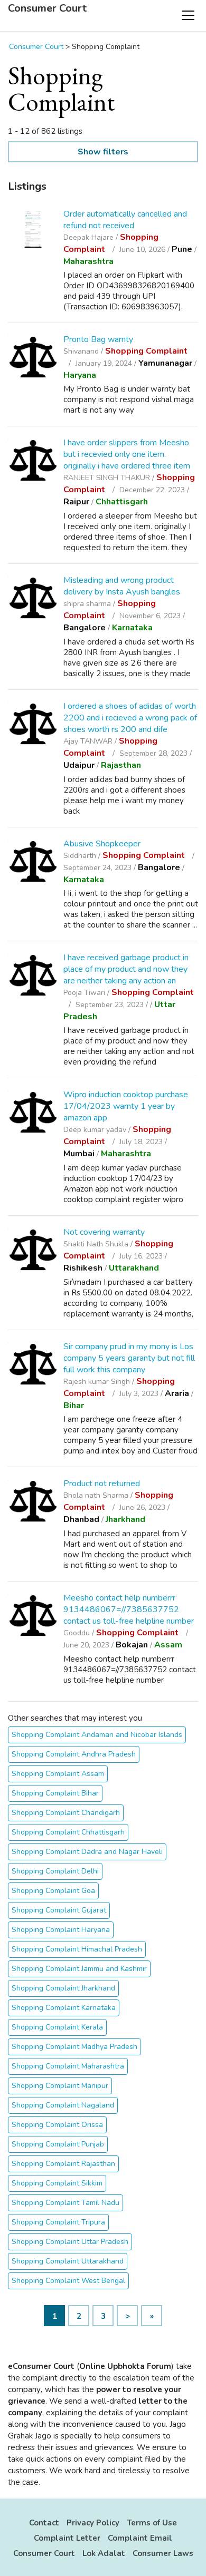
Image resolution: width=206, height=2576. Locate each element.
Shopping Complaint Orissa (57, 2125)
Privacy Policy (93, 2523)
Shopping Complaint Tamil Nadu (65, 2203)
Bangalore (85, 628)
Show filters (103, 152)
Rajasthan (121, 765)
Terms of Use (152, 2523)
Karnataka (132, 628)
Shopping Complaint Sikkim (57, 2183)
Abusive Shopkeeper (102, 844)
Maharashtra (88, 261)
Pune (182, 249)
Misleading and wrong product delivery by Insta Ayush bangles (122, 586)
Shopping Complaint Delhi (55, 1871)
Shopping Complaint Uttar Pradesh (70, 2242)
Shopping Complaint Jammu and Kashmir (79, 1969)
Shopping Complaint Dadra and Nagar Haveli (87, 1852)
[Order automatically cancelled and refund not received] (33, 229)
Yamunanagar (165, 363)
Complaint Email (140, 2538)
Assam (168, 1645)
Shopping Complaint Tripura (58, 2222)
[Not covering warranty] (33, 1251)
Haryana (80, 375)
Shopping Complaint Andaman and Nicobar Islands (97, 1735)
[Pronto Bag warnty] (33, 359)
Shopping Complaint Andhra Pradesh (74, 1754)
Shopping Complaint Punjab (58, 2144)
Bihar (74, 1406)
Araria (177, 1393)
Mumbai (79, 1154)
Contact (44, 2523)
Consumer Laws (163, 2553)
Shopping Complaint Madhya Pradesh (74, 2047)
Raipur (76, 502)
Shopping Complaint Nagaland (63, 2105)
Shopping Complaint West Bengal (68, 2281)
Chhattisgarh (122, 502)
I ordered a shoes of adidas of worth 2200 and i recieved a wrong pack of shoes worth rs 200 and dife (130, 718)
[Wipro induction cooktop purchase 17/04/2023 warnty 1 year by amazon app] (33, 1114)
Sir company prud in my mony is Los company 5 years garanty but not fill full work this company (129, 1358)
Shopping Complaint (146, 351)
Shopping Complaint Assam (58, 1774)
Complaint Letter (67, 2538)
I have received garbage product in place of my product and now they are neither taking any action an (126, 969)
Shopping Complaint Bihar (55, 1793)
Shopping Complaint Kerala (57, 2027)
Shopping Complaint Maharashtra (68, 2066)
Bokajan (132, 1645)
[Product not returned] (33, 1503)
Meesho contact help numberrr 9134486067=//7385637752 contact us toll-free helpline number (129, 1609)
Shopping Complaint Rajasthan (63, 2164)
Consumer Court (47, 8)
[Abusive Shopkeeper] (33, 863)
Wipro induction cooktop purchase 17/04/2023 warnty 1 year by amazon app (126, 1106)
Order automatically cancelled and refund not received (125, 220)
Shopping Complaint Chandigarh (66, 1813)
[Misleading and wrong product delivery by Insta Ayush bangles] (33, 599)
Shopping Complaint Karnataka (64, 2008)
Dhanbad (81, 1519)
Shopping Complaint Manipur (60, 2086)
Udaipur (79, 765)
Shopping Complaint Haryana (61, 1930)
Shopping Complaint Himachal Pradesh (77, 1949)
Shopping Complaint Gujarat (59, 1910)
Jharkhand (125, 1519)
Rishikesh (83, 1268)
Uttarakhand (134, 1268)
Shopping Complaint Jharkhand (63, 1988)
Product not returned (102, 1484)
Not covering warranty (104, 1232)
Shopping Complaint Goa (53, 1891)
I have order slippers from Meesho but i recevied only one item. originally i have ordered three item (127, 454)
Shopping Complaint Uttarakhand (68, 2261)
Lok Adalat (104, 2553)
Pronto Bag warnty (98, 339)
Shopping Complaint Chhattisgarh (68, 1832)
